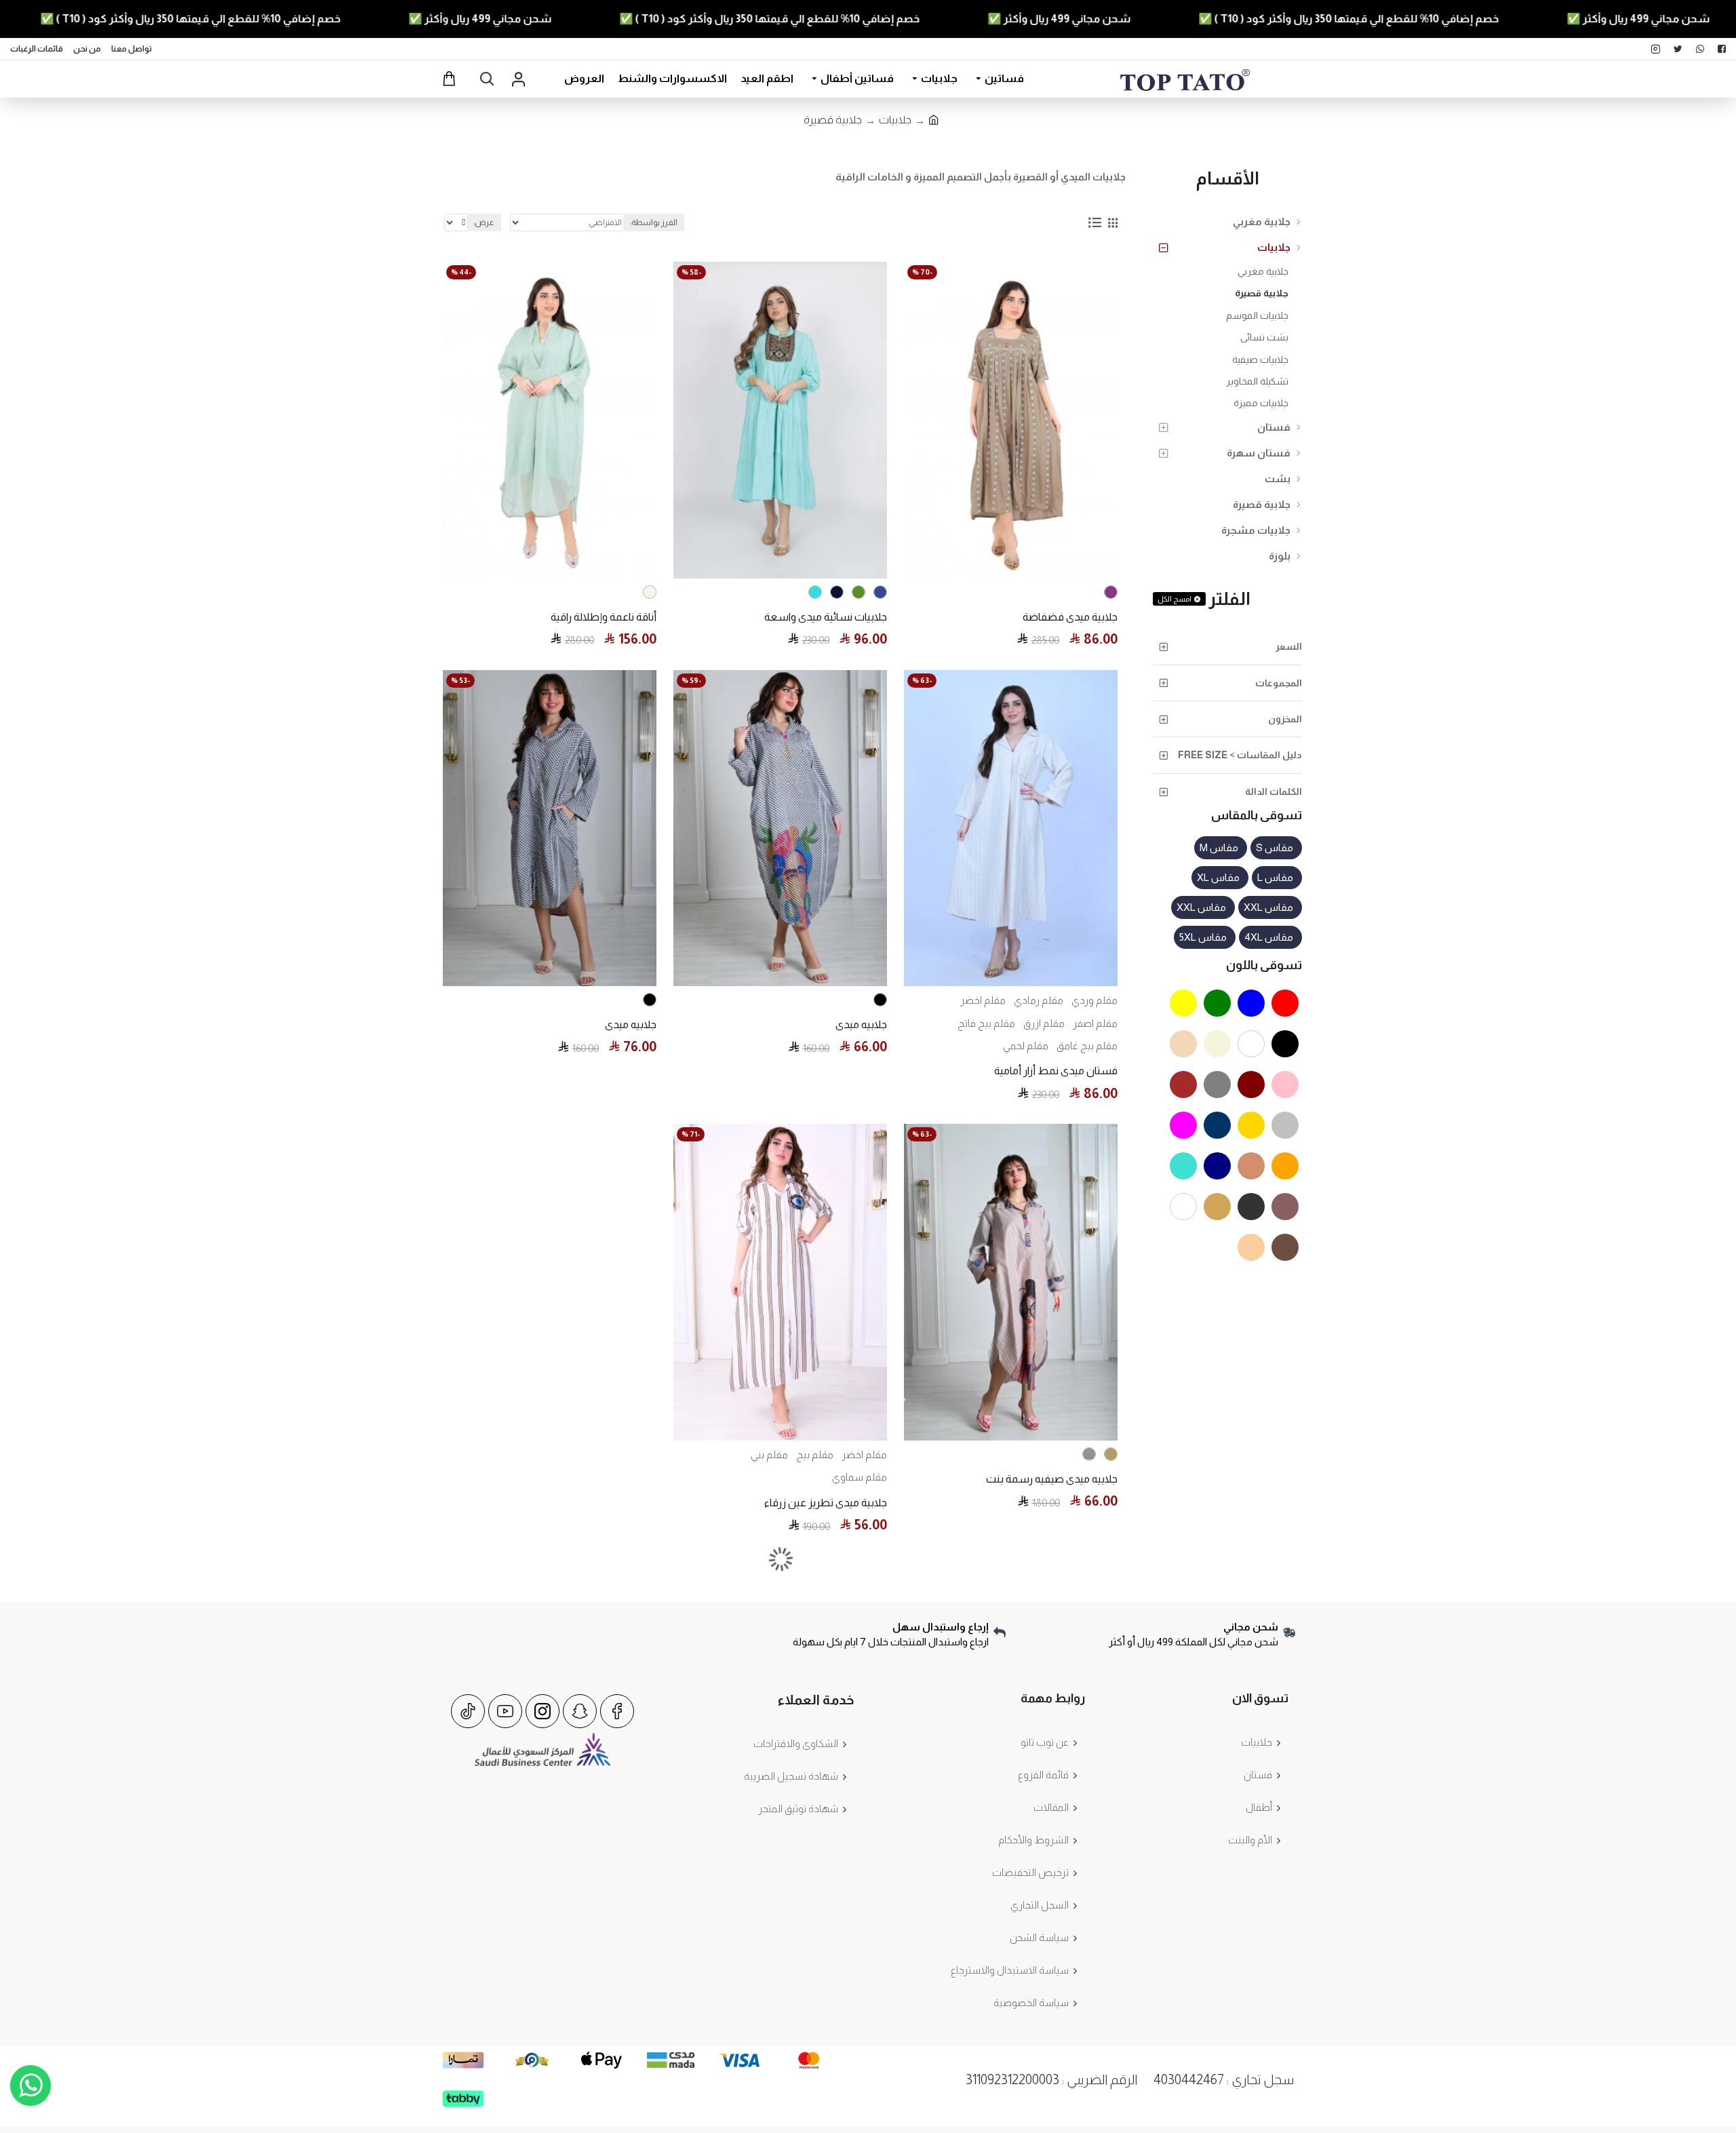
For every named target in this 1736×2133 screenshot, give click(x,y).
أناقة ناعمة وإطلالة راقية (604, 617)
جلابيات (895, 120)
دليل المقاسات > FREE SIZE (1240, 755)
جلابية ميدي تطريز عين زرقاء (826, 1503)
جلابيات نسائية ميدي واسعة (826, 617)
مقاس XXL (1268, 907)
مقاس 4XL (1269, 937)
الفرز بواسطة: (654, 222)
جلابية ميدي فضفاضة (1070, 617)
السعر (1289, 646)
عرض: (484, 222)
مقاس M (1219, 847)
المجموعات (1279, 683)
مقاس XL (1218, 877)
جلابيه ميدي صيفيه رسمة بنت (1052, 1479)
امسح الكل (1175, 599)
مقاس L (1275, 877)
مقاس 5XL (1203, 937)
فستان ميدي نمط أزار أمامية (1056, 1071)
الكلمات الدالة (1274, 791)
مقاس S (1275, 847)
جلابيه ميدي (861, 1024)
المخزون (1285, 719)
